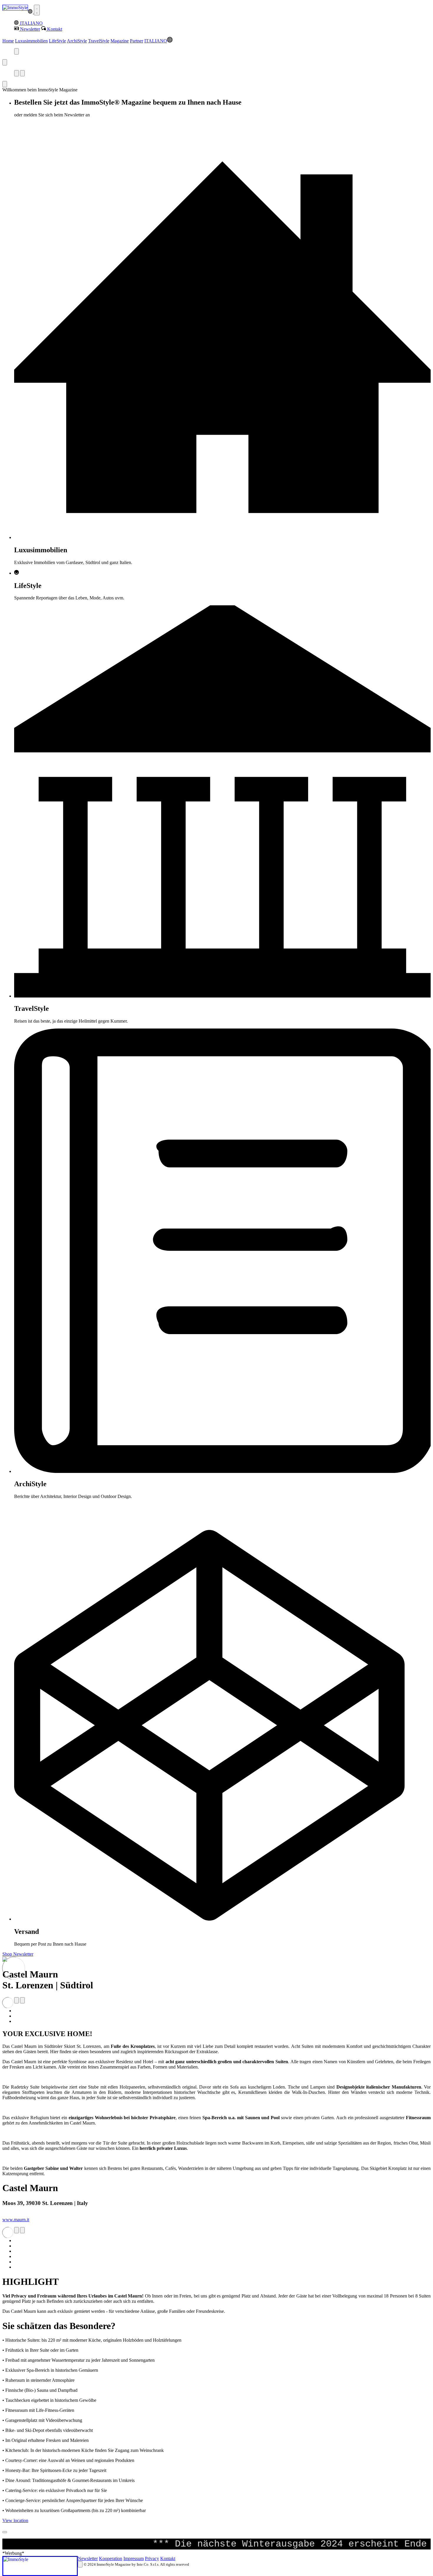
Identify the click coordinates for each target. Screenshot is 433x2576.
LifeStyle (57, 41)
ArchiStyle (77, 41)
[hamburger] (37, 10)
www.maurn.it (16, 2220)
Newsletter (88, 2558)
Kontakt (168, 2558)
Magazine (120, 41)
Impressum (134, 2558)
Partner (137, 41)
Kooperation (111, 2558)
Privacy (152, 2558)
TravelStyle (99, 41)
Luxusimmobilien (31, 41)
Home (8, 41)
